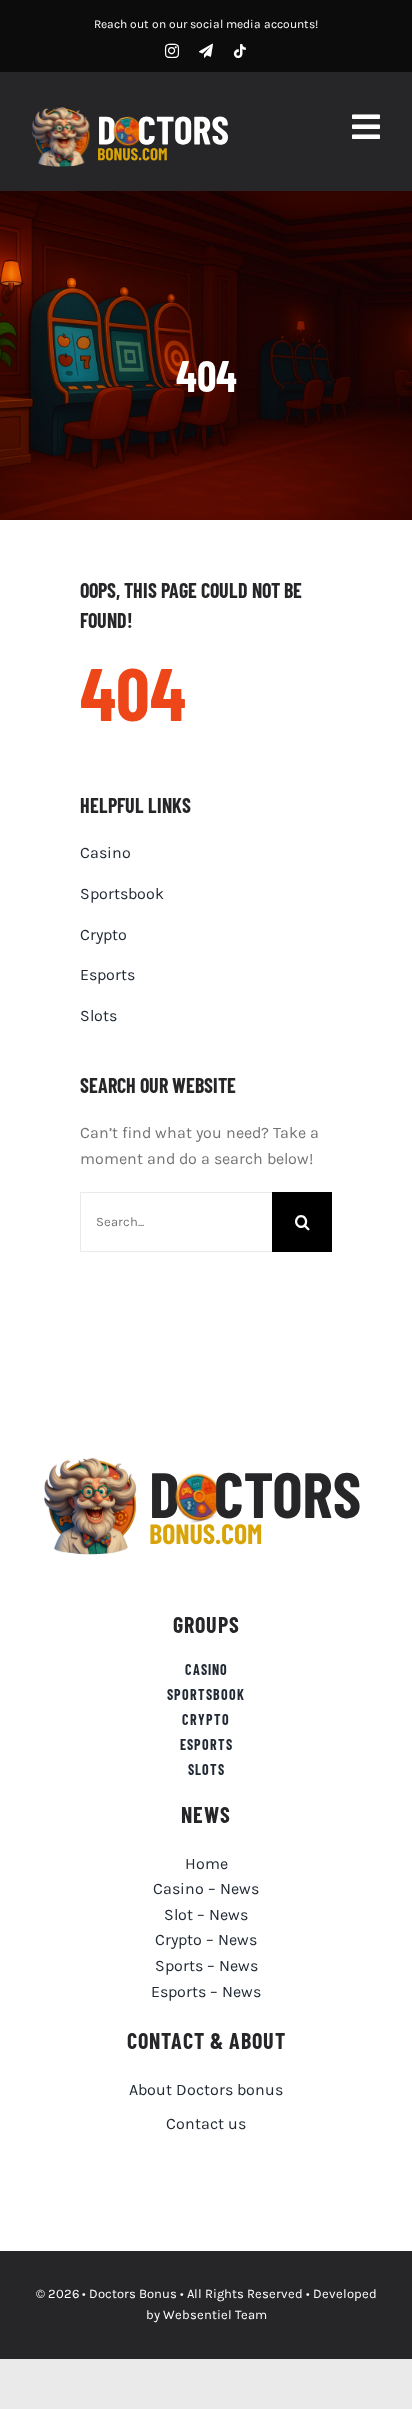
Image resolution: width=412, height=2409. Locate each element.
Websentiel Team (215, 2314)
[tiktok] (240, 51)
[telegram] (206, 51)
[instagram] (172, 51)
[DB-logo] (133, 111)
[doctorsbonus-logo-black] (206, 1459)
